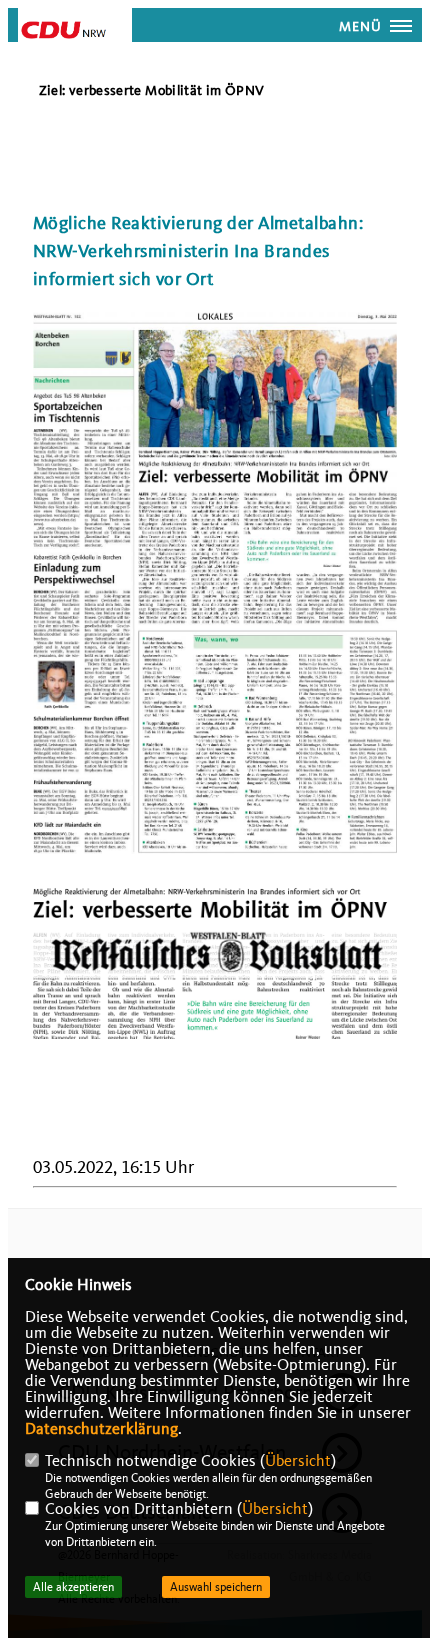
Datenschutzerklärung (101, 1429)
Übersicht (298, 1461)
